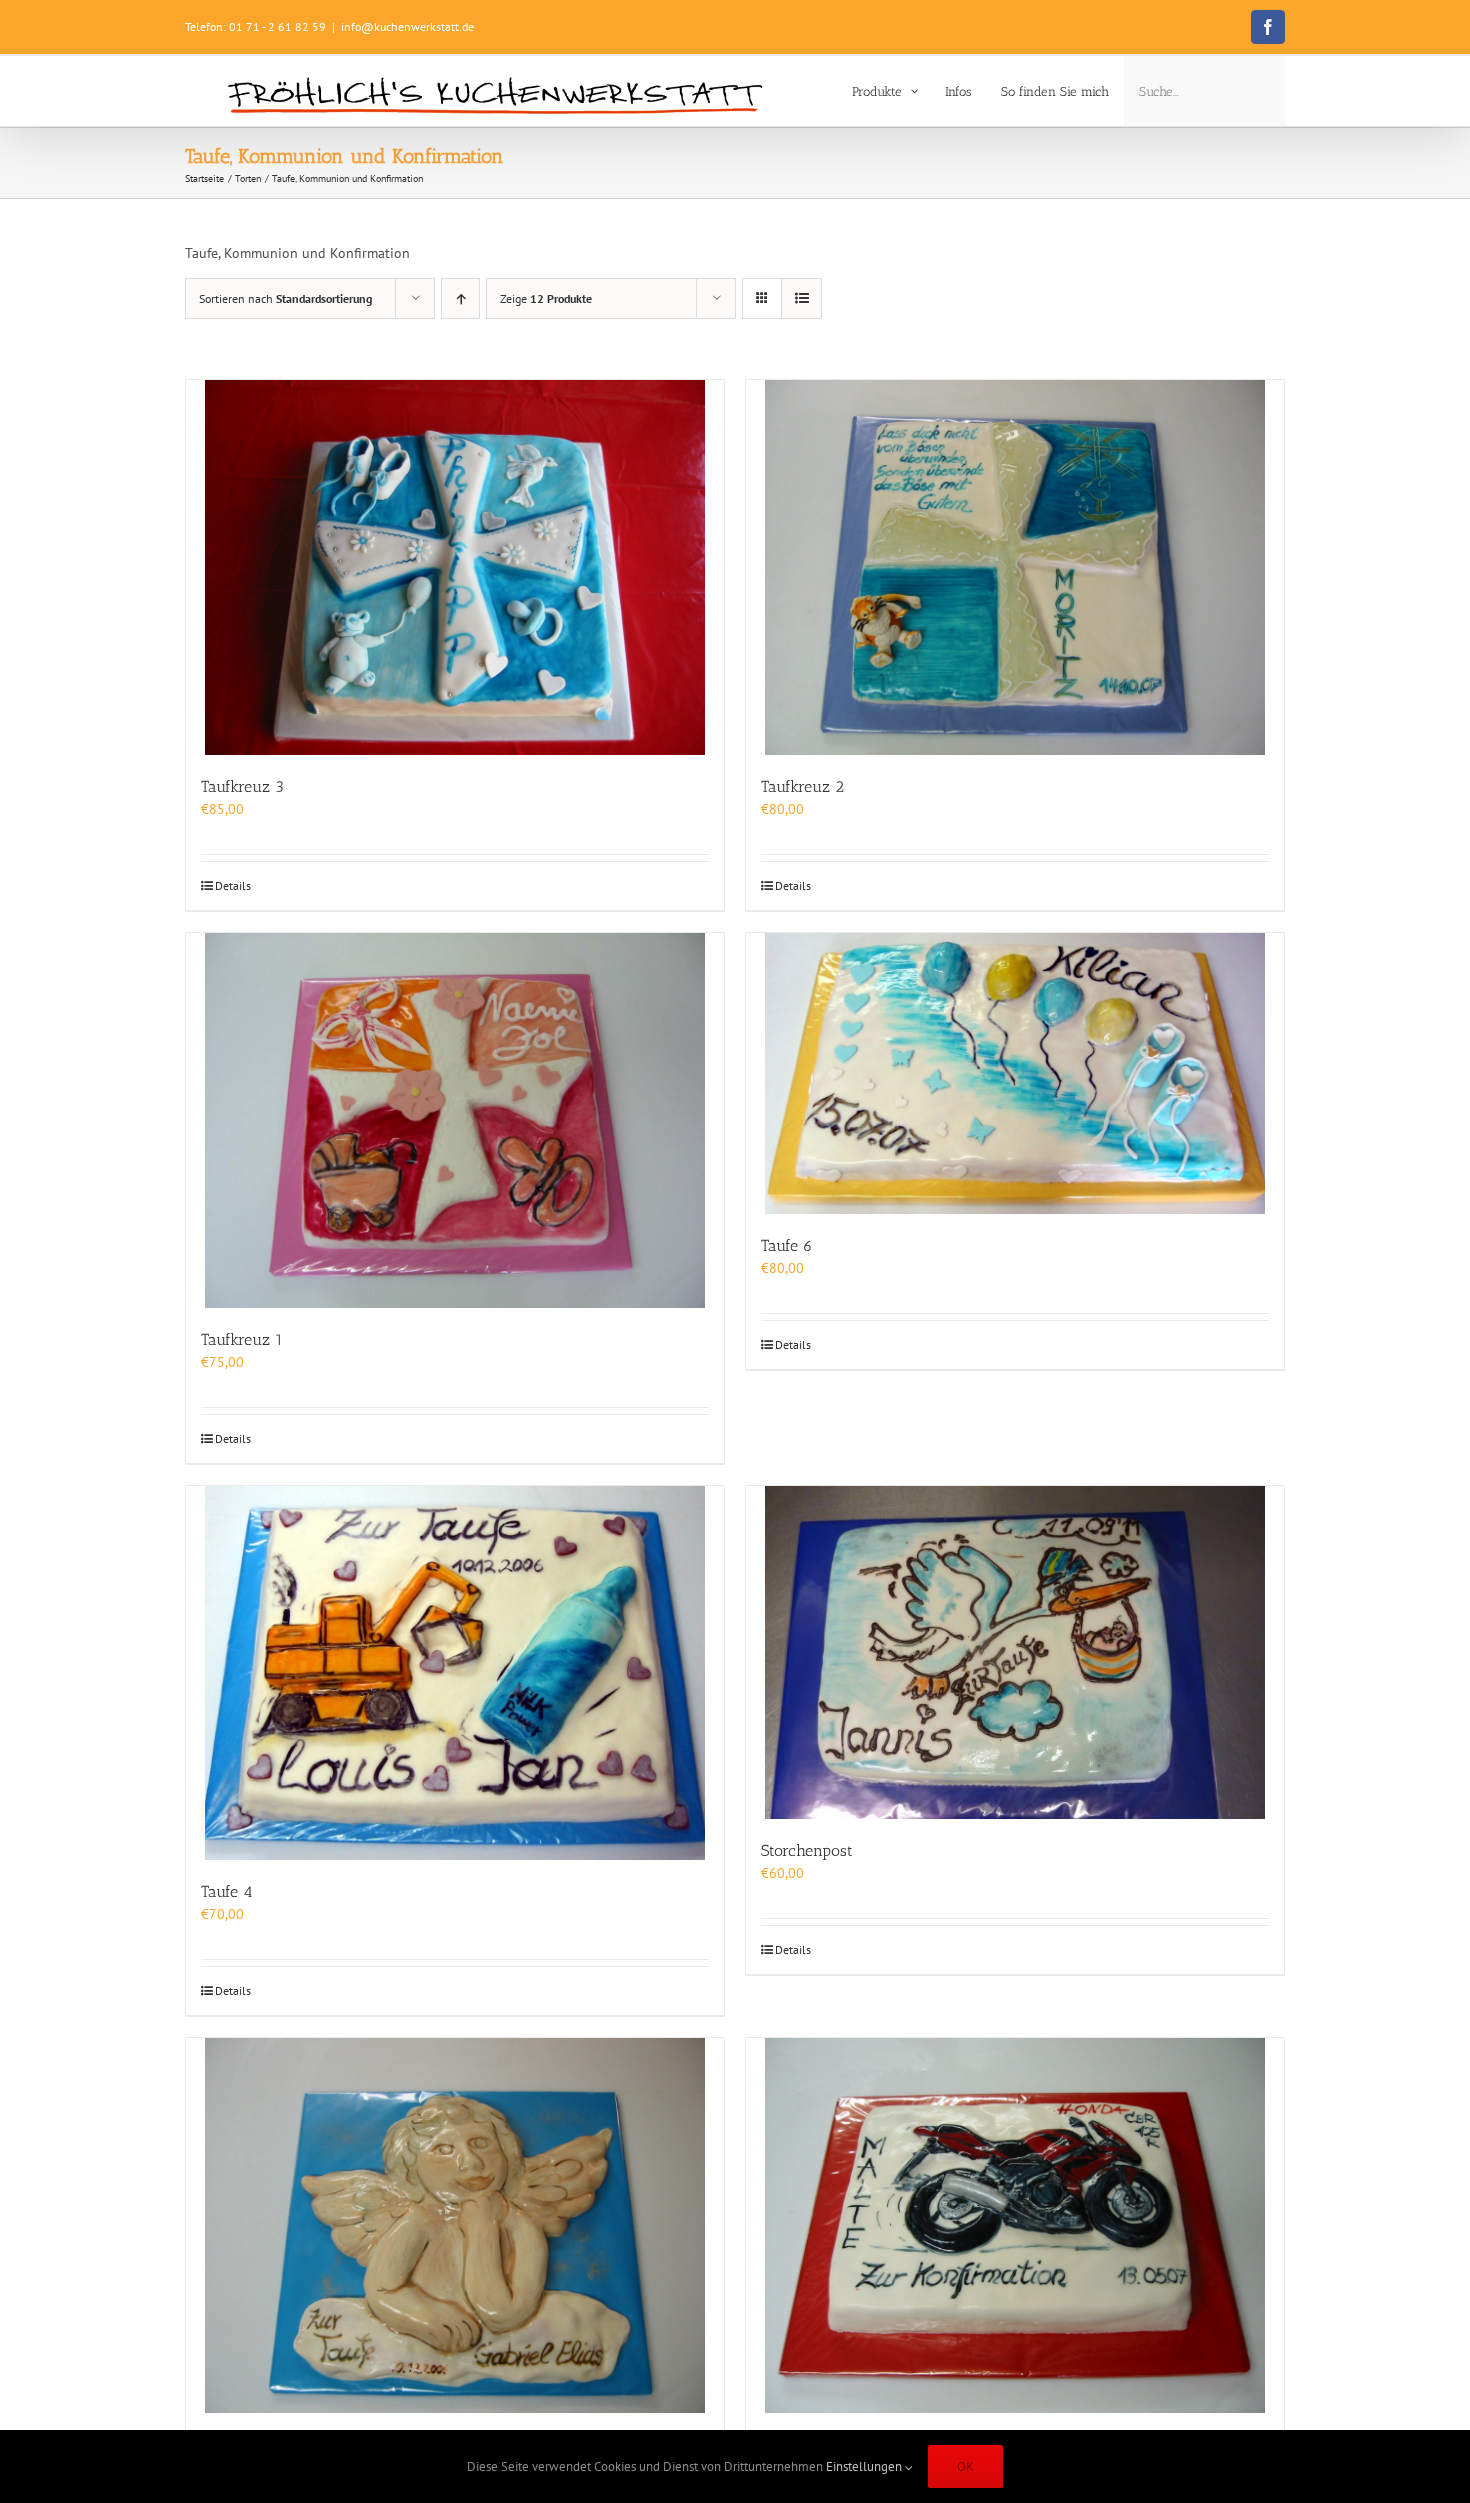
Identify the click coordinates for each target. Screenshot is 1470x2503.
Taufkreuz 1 (242, 1339)
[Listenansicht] (801, 298)
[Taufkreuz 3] (455, 567)
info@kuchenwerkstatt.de (407, 26)
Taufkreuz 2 (802, 786)
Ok (965, 2466)
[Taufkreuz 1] (455, 1120)
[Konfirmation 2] (1015, 2225)
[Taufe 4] (455, 1673)
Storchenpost (807, 1850)
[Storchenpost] (1015, 1652)
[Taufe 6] (1015, 1073)
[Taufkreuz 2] (1015, 567)
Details (233, 885)
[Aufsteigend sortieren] (460, 298)
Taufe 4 (227, 1891)
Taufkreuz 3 (242, 786)
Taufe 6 (787, 1245)
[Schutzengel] (455, 2225)
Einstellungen (865, 2466)
